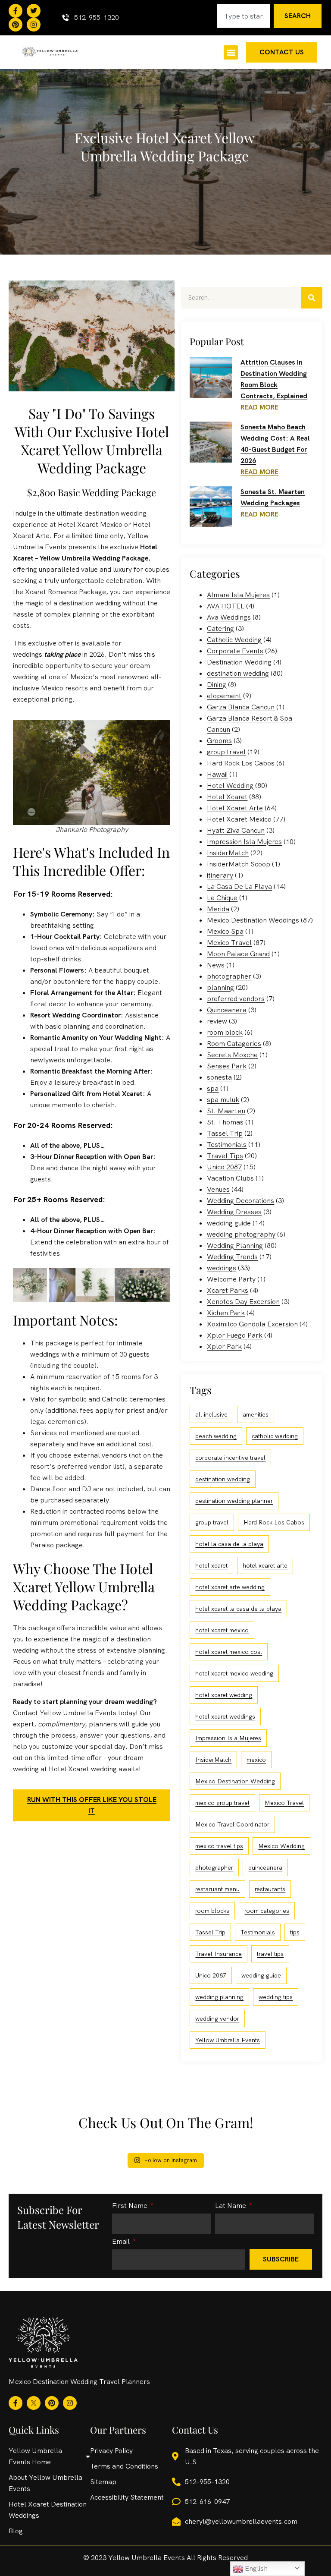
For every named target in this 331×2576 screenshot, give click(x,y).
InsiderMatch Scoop (239, 864)
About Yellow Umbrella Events (45, 2483)
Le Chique (222, 898)
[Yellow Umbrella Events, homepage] (50, 52)
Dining (217, 685)
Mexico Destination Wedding (235, 1781)
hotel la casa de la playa (229, 1544)
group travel (226, 752)
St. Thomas (225, 1122)
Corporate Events (235, 651)
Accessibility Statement (127, 2497)
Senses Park (227, 1066)
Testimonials (227, 1145)
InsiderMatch (228, 853)
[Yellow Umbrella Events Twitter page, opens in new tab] (34, 11)
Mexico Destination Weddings (253, 920)
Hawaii (217, 774)
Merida (218, 909)
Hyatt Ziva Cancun (236, 830)
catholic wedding (275, 1436)
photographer (229, 976)
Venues (218, 1189)
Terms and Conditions (124, 2466)
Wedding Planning (235, 1245)
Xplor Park (224, 1346)
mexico (256, 1760)
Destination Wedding (239, 662)
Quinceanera (227, 1010)
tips (295, 1932)
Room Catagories (234, 1044)
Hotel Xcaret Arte (235, 808)
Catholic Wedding (234, 640)
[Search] (312, 298)
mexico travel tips (219, 1846)
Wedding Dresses (234, 1212)
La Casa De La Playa (239, 886)
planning (220, 987)
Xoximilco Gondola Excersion (252, 1324)
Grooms (219, 741)
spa (213, 1088)
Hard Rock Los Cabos (241, 763)
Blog (16, 2531)
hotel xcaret (211, 1565)
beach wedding (216, 1436)
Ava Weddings (229, 617)
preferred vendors (236, 999)
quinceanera (265, 1867)
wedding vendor (217, 2019)
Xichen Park (226, 1313)
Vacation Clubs (230, 1178)
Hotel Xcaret (227, 797)
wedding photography (241, 1234)
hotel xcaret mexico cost (229, 1652)
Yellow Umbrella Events (228, 2040)
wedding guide (229, 1223)
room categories (267, 1911)
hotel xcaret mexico (222, 1630)
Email (122, 2242)
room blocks (212, 1911)
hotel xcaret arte (265, 1565)
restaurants (270, 1889)
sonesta (219, 1077)
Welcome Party (231, 1279)
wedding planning (219, 1997)
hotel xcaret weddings (225, 1716)
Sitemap (103, 2482)
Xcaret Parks (228, 1290)
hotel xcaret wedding (224, 1695)
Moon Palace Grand (238, 954)
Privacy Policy (111, 2451)
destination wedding (238, 673)
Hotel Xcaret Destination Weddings (48, 2510)
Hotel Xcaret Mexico (239, 819)
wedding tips (276, 1997)
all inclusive (211, 1414)
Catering (220, 628)
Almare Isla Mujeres (238, 595)
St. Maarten (226, 1111)
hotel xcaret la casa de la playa (238, 1609)
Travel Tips (225, 1156)
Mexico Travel (229, 943)
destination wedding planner (234, 1501)
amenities (256, 1414)
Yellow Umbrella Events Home (35, 2456)
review (217, 1021)
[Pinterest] (16, 25)
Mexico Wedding (281, 1846)
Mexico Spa (225, 931)
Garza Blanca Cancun (241, 707)
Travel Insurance (219, 1954)
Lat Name (231, 2206)
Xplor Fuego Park (235, 1335)
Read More (259, 407)
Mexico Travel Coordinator (232, 1824)
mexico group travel (222, 1803)
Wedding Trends (232, 1257)
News (216, 965)
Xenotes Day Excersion (243, 1302)
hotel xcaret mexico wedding (234, 1673)
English (255, 2568)
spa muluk (223, 1100)
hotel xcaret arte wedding (230, 1587)
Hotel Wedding (230, 786)
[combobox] (244, 16)
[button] (231, 52)
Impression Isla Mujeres (244, 842)
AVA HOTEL (226, 606)
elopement (224, 696)
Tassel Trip (225, 1133)
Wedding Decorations (240, 1201)
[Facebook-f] (16, 11)
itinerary (220, 875)
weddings (222, 1268)
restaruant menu (217, 1889)
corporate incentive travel (230, 1458)
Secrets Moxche (232, 1055)
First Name (131, 2206)
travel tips (270, 1954)
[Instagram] (34, 25)
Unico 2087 (224, 1167)
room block (225, 1032)
